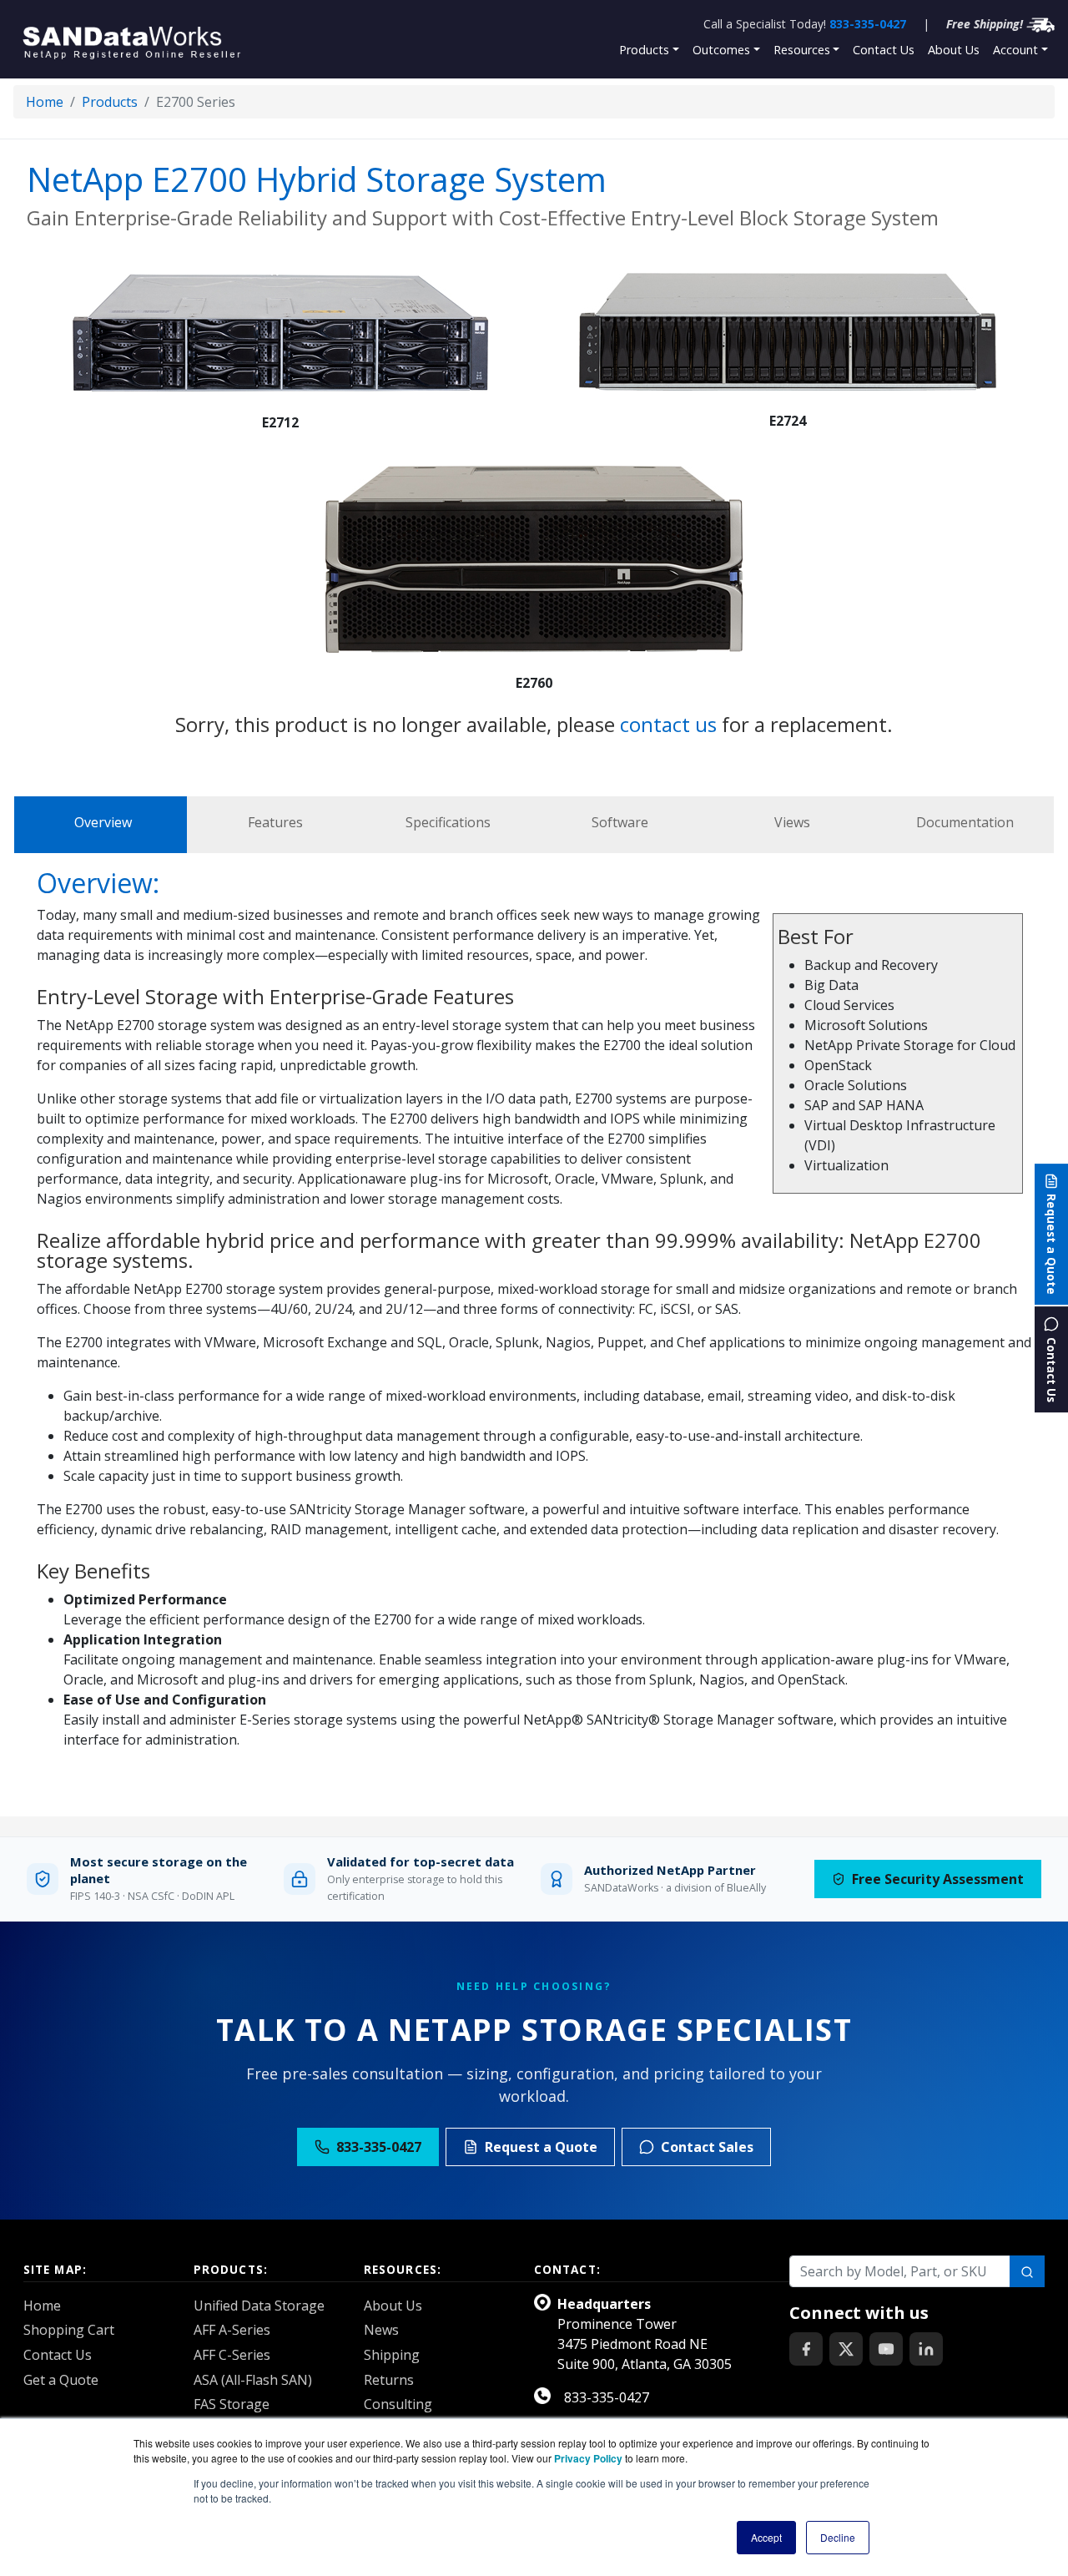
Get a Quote (61, 2380)
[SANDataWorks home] (140, 39)
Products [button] (644, 50)
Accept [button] (766, 2537)
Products (110, 102)
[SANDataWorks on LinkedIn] (926, 2349)
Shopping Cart (69, 2330)
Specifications (448, 822)
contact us (668, 724)
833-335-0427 (868, 24)
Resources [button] (802, 50)
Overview (103, 822)
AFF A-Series (232, 2330)
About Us (954, 50)
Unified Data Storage (259, 2306)
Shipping (392, 2355)
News (381, 2330)
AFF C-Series (232, 2355)
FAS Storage (232, 2404)
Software (620, 822)
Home (45, 102)
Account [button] (1015, 50)
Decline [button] (838, 2537)
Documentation (965, 822)
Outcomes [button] (721, 50)
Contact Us (884, 50)
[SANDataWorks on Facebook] (806, 2349)
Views (792, 822)
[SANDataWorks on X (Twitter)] (846, 2349)
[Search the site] (1027, 2271)
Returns (389, 2380)
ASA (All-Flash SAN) (253, 2380)
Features (275, 822)
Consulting (398, 2404)
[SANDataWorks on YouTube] (886, 2349)
